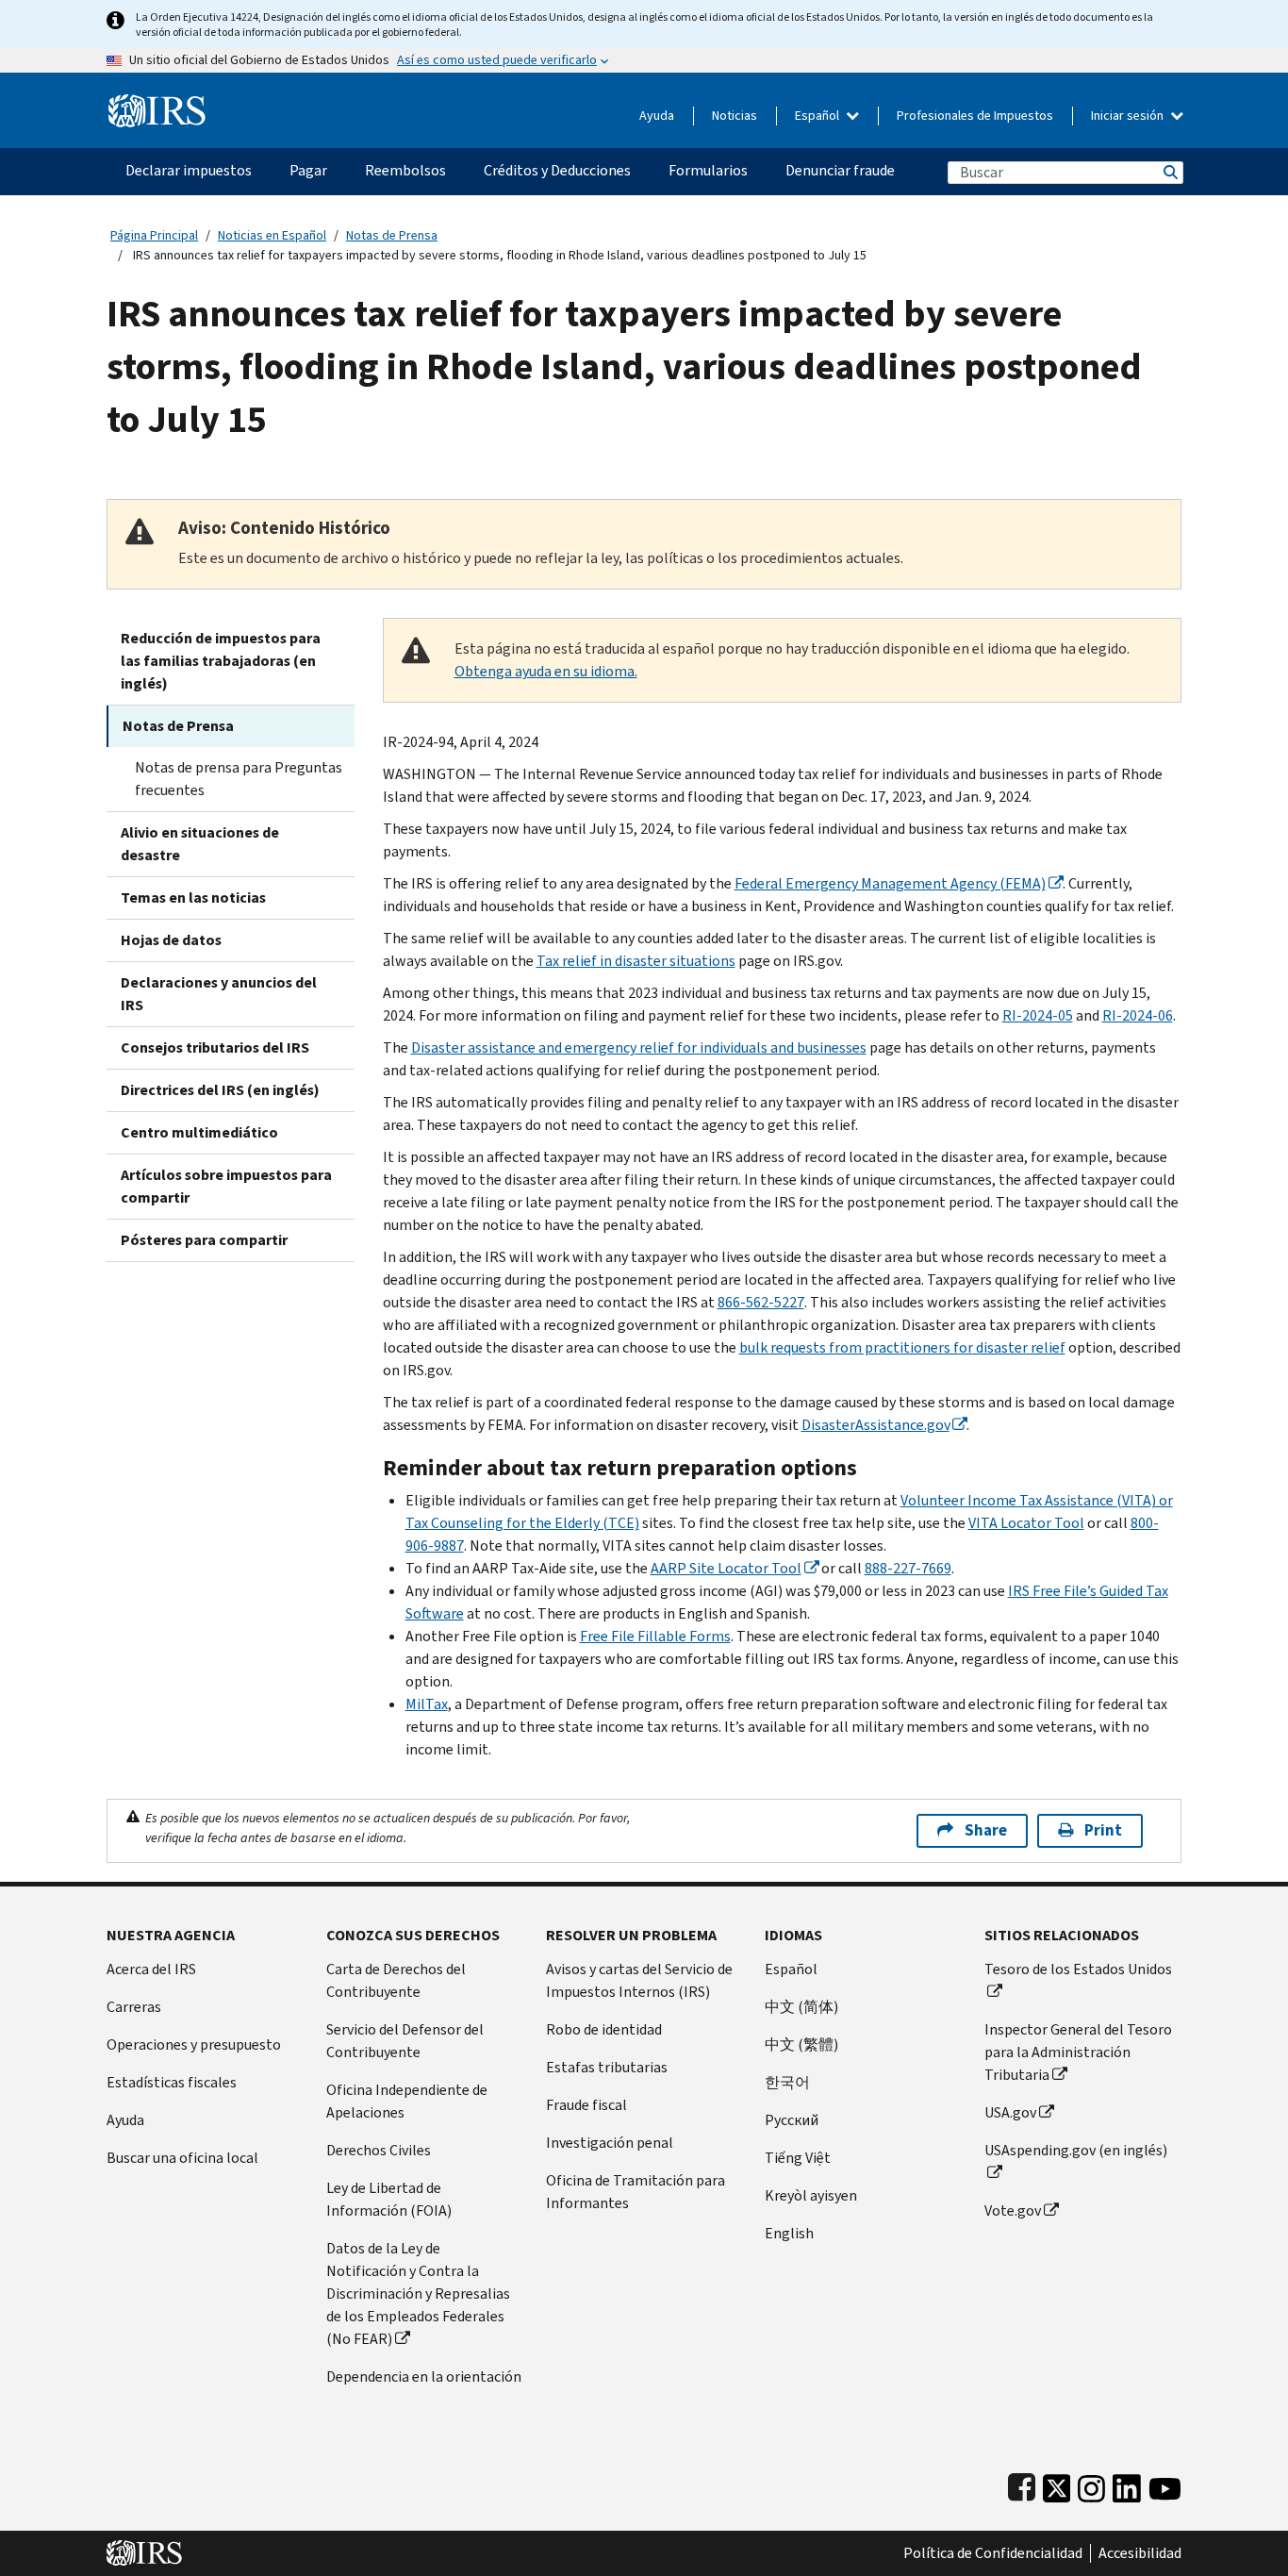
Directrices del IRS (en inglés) (220, 1090)
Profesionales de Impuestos (975, 116)
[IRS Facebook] (1022, 2484)
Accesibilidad (1140, 2553)
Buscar (1169, 172)
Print (1103, 1830)
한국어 (787, 2082)
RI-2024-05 (1038, 1015)
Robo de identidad (604, 2029)
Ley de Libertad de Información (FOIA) (389, 2199)
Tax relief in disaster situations (636, 961)
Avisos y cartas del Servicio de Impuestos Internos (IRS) (639, 1980)
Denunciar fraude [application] (840, 170)
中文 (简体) (801, 2007)
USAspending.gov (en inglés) (1076, 2150)
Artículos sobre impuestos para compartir (226, 1186)
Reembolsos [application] (405, 170)
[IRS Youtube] (1165, 2484)
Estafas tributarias (607, 2067)
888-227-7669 (908, 1568)
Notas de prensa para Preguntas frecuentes (239, 779)
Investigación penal (610, 2143)
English (789, 2233)
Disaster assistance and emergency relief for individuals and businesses (639, 1047)
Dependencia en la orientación (424, 2377)
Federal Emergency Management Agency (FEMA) (890, 883)
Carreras (134, 2007)
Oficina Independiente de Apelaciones (407, 2101)
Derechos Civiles (379, 2150)
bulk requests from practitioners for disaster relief (902, 1347)
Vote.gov (1013, 2210)
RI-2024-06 (1138, 1015)
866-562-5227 (761, 1302)
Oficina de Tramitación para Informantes (636, 2192)
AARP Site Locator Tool (726, 1568)
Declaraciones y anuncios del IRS (219, 994)
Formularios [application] (708, 170)
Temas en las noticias (193, 897)
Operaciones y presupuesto (194, 2044)
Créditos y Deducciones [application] (557, 170)
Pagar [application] (308, 170)
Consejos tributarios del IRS (215, 1047)
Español (818, 116)
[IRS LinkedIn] (1127, 2484)
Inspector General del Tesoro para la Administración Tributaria (1078, 2052)
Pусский (792, 2120)
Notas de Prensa (392, 235)
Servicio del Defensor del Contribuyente (405, 2041)
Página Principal (154, 235)
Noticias (735, 116)
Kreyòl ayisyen (811, 2195)
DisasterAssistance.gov (875, 1425)
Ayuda (657, 116)
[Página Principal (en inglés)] (157, 103)
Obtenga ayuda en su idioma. (546, 671)
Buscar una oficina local (182, 2158)
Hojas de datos (171, 940)
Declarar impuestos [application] (189, 170)
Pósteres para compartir (204, 1240)
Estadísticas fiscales (172, 2082)
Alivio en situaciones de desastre (200, 844)
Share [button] (986, 1830)
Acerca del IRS (151, 1969)
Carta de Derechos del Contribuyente (396, 1980)
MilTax (427, 1704)
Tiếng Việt (798, 2158)
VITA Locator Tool (1026, 1523)
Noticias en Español (272, 235)
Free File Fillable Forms (655, 1636)
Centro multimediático (199, 1132)
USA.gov (1010, 2112)
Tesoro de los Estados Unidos (1078, 1969)
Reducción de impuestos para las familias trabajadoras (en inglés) (221, 661)
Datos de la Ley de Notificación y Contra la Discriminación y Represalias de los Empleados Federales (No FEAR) (418, 2293)
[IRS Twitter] (1057, 2484)
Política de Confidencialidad (993, 2553)
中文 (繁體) (801, 2044)
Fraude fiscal (586, 2105)
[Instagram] (1091, 2484)
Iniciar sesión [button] (1129, 116)
